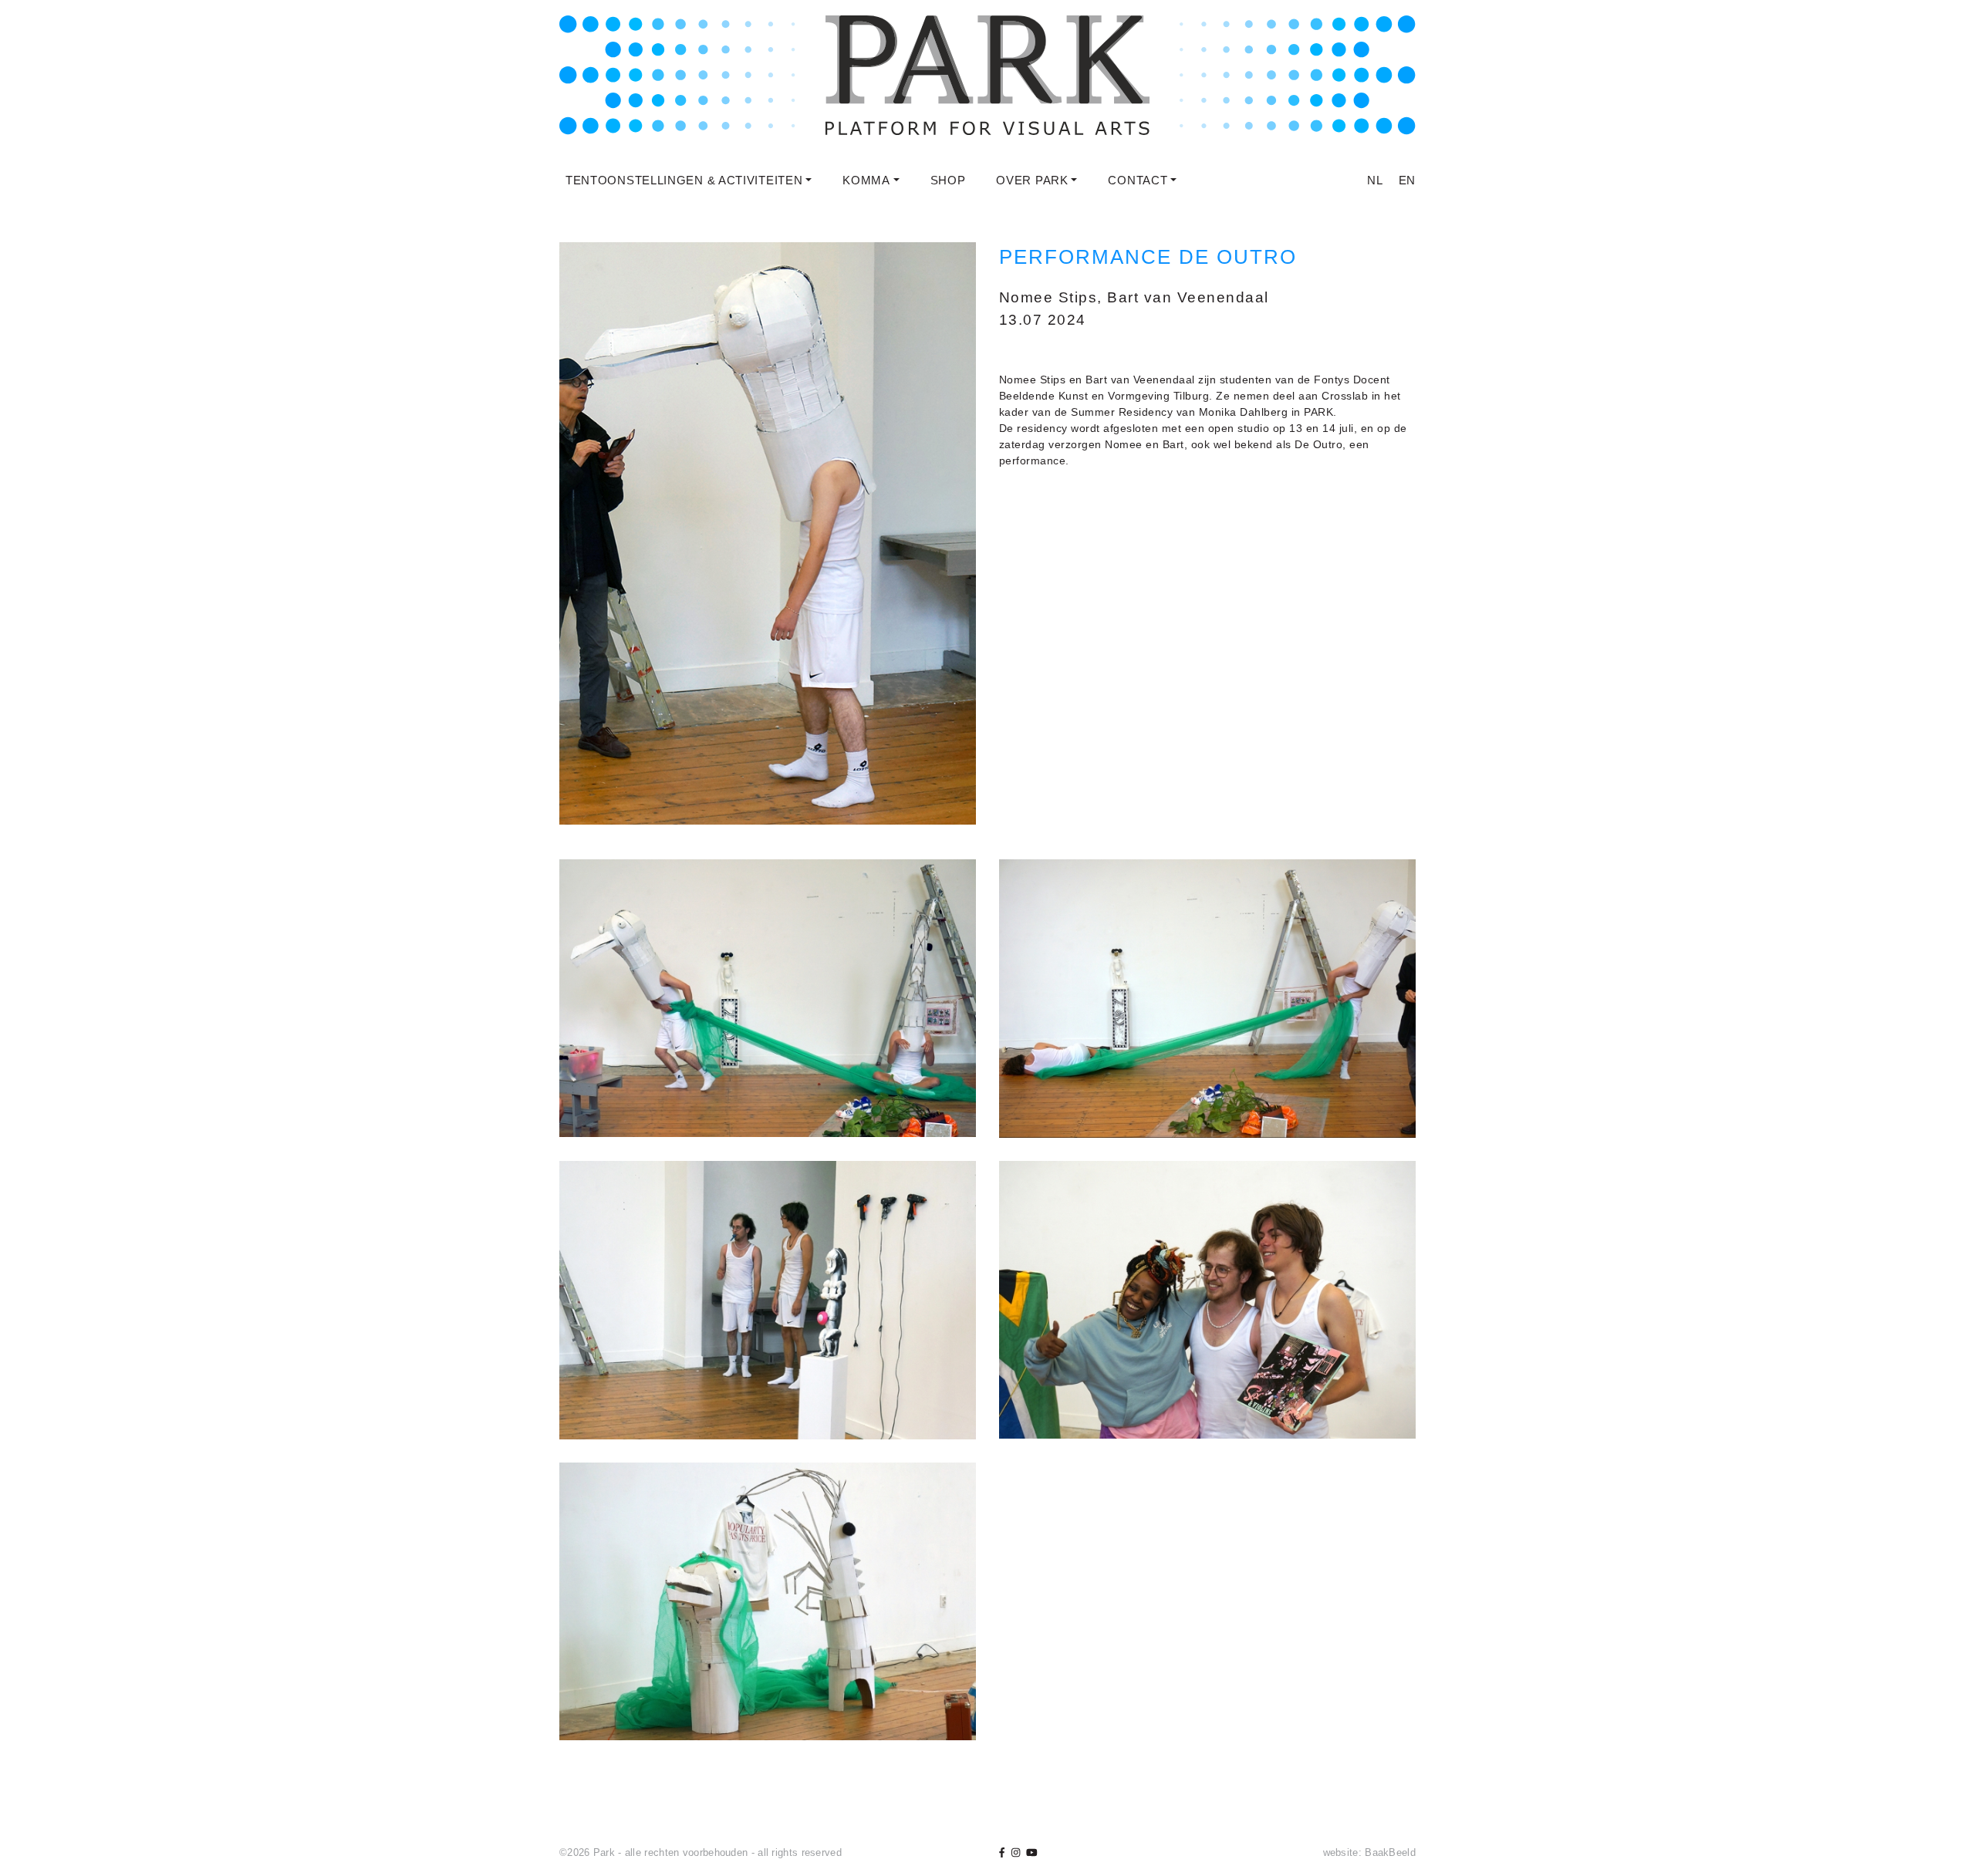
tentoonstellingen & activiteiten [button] (684, 180)
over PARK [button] (1032, 180)
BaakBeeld (1390, 1852)
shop (948, 180)
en (1407, 180)
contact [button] (1138, 180)
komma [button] (866, 180)
